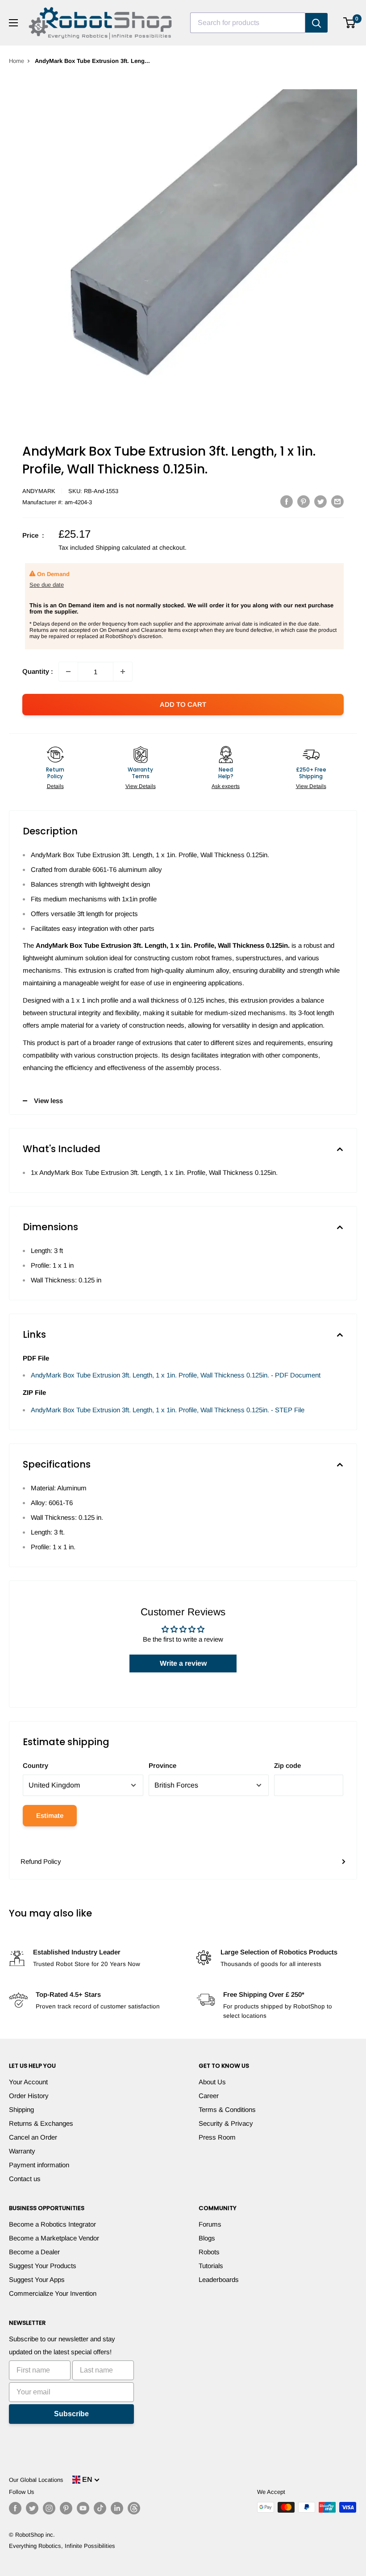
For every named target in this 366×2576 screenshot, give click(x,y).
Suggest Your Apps (37, 2279)
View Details (141, 786)
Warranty (22, 2151)
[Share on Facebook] (287, 501)
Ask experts (226, 786)
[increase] (123, 672)
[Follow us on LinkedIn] (117, 2508)
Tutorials (211, 2266)
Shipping (21, 2109)
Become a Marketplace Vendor (54, 2238)
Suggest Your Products (43, 2266)
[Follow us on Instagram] (49, 2508)
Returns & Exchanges (41, 2123)
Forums (210, 2224)
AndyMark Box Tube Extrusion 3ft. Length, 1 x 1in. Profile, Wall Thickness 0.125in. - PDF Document (176, 1375)
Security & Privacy (226, 2123)
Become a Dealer (34, 2252)
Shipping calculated (123, 548)
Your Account (28, 2082)
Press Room (217, 2137)
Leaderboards (219, 2279)
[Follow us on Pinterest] (66, 2508)
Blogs (207, 2238)
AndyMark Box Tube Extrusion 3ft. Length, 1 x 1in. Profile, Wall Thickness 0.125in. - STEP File (168, 1410)
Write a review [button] (183, 1663)
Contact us (25, 2179)
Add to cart (183, 704)
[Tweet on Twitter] (320, 501)
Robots (209, 2252)
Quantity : (38, 671)
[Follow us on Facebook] (15, 2508)
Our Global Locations (36, 2480)
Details (55, 786)
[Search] (316, 23)
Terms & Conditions (227, 2109)
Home (17, 61)
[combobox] (248, 23)
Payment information (39, 2165)
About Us (212, 2082)
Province (162, 1765)
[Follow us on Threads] (134, 2508)
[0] (350, 23)
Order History (29, 2096)
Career (209, 2096)
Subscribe (71, 2414)
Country (35, 1765)
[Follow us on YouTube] (83, 2508)
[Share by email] (337, 501)
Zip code (287, 1765)
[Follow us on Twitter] (32, 2508)
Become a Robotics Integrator (52, 2224)
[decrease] (68, 672)
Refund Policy (41, 1861)
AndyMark (39, 491)
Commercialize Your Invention (53, 2293)
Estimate (50, 1815)
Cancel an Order (33, 2137)
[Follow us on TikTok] (100, 2508)
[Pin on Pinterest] (304, 501)
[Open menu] (13, 23)
